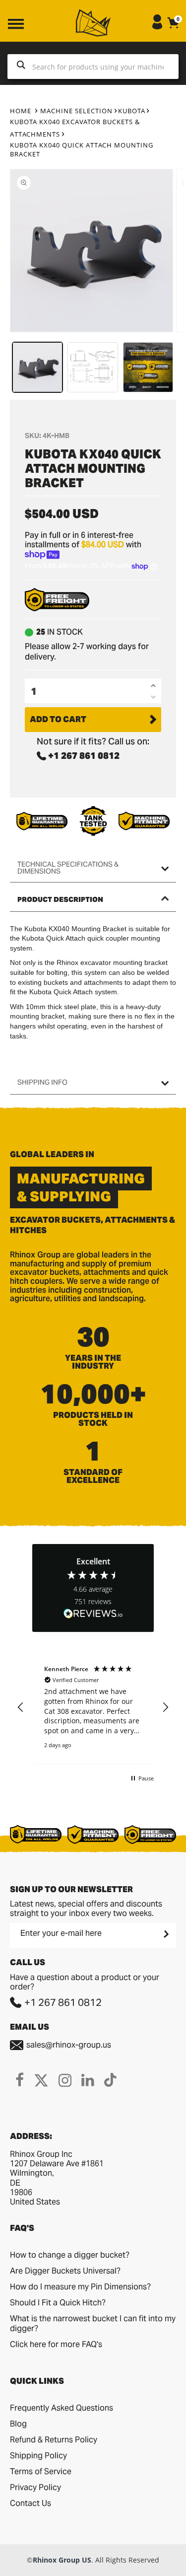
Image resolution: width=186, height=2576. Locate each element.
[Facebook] (20, 2080)
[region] (93, 1707)
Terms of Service (41, 2471)
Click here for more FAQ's (56, 2344)
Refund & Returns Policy (54, 2440)
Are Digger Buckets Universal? (65, 2271)
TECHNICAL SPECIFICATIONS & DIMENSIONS (68, 868)
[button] (21, 1707)
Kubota (132, 111)
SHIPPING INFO (42, 1082)
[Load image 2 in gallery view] (93, 367)
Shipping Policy (38, 2456)
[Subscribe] (165, 1934)
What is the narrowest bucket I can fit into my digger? (93, 2323)
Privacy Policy (35, 2487)
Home (21, 111)
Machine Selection (76, 111)
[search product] (21, 67)
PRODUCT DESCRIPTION (60, 899)
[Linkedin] (88, 2080)
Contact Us (31, 2503)
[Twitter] (41, 2080)
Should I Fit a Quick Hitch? (58, 2303)
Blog (18, 2424)
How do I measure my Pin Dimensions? (80, 2287)
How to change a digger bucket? (70, 2255)
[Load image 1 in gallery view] (37, 367)
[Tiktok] (110, 2080)
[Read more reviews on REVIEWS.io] (93, 1614)
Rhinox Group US (62, 2560)
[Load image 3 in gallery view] (148, 367)
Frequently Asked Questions (62, 2408)
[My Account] (157, 27)
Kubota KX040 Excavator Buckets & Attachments (75, 128)
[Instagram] (65, 2080)
